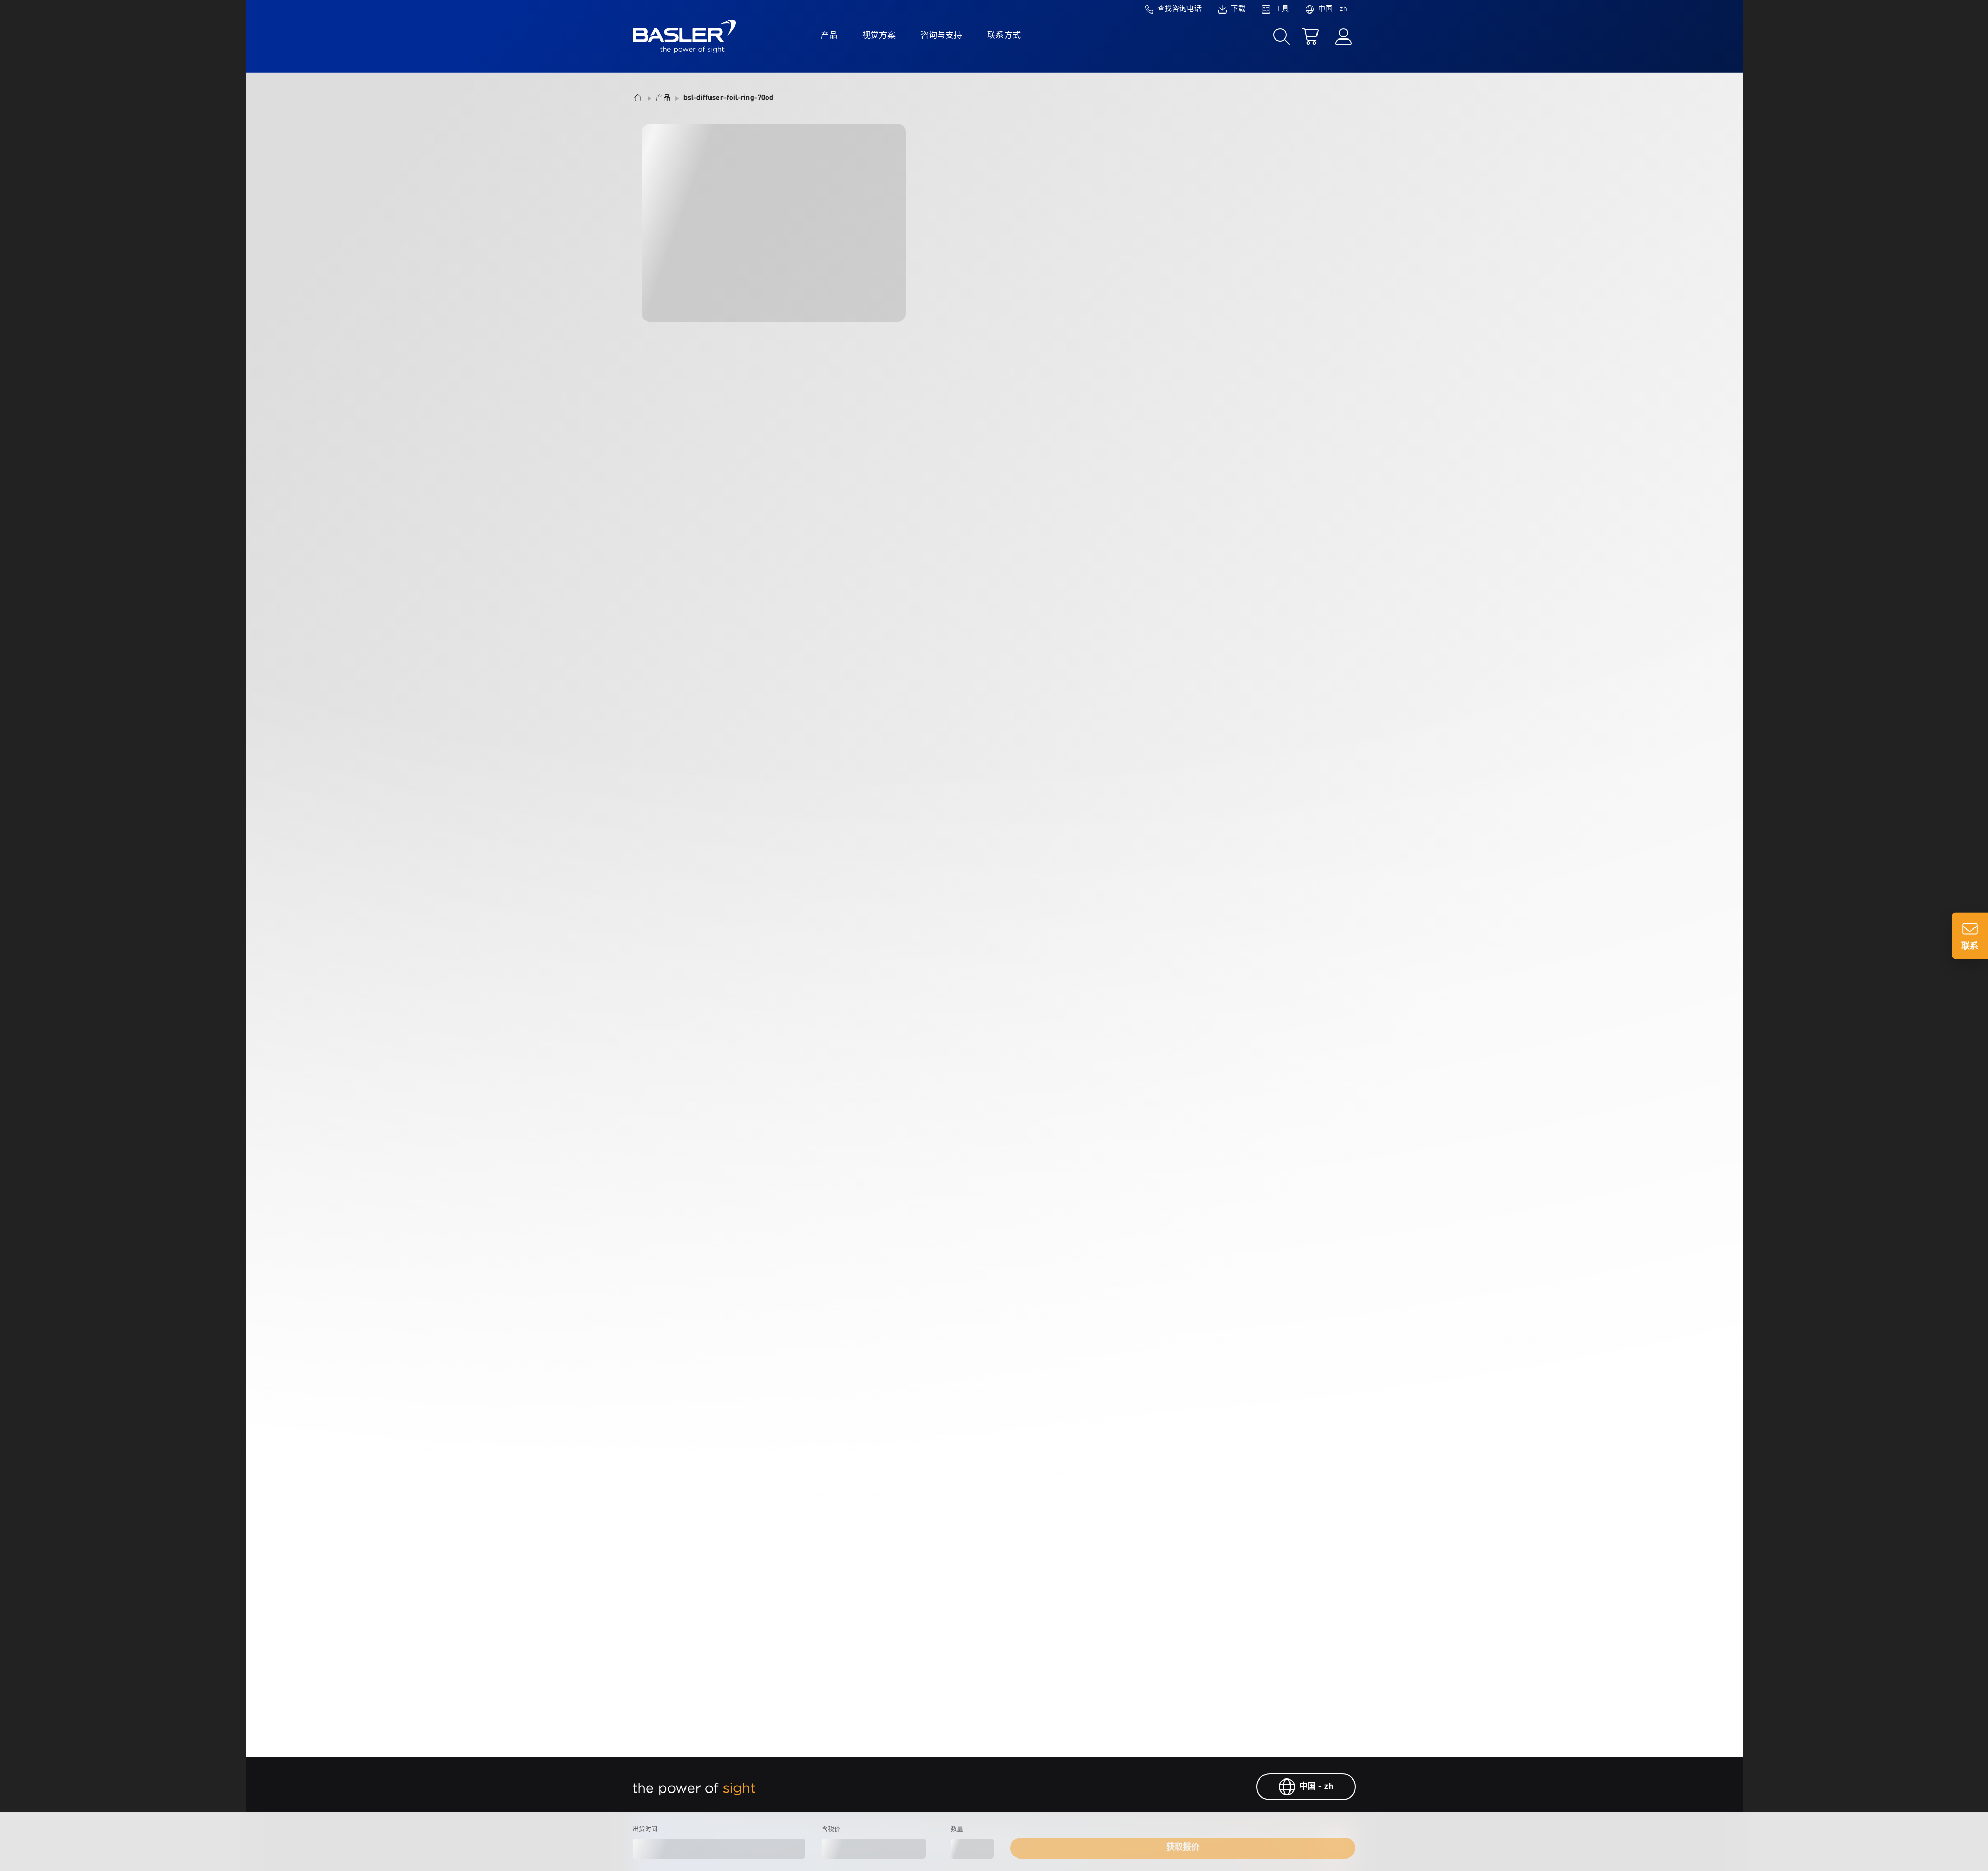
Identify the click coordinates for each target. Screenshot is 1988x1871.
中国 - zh (1316, 1787)
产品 (829, 36)
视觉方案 (879, 36)
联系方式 (1004, 36)
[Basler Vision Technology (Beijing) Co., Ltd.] (684, 36)
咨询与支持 (941, 36)
